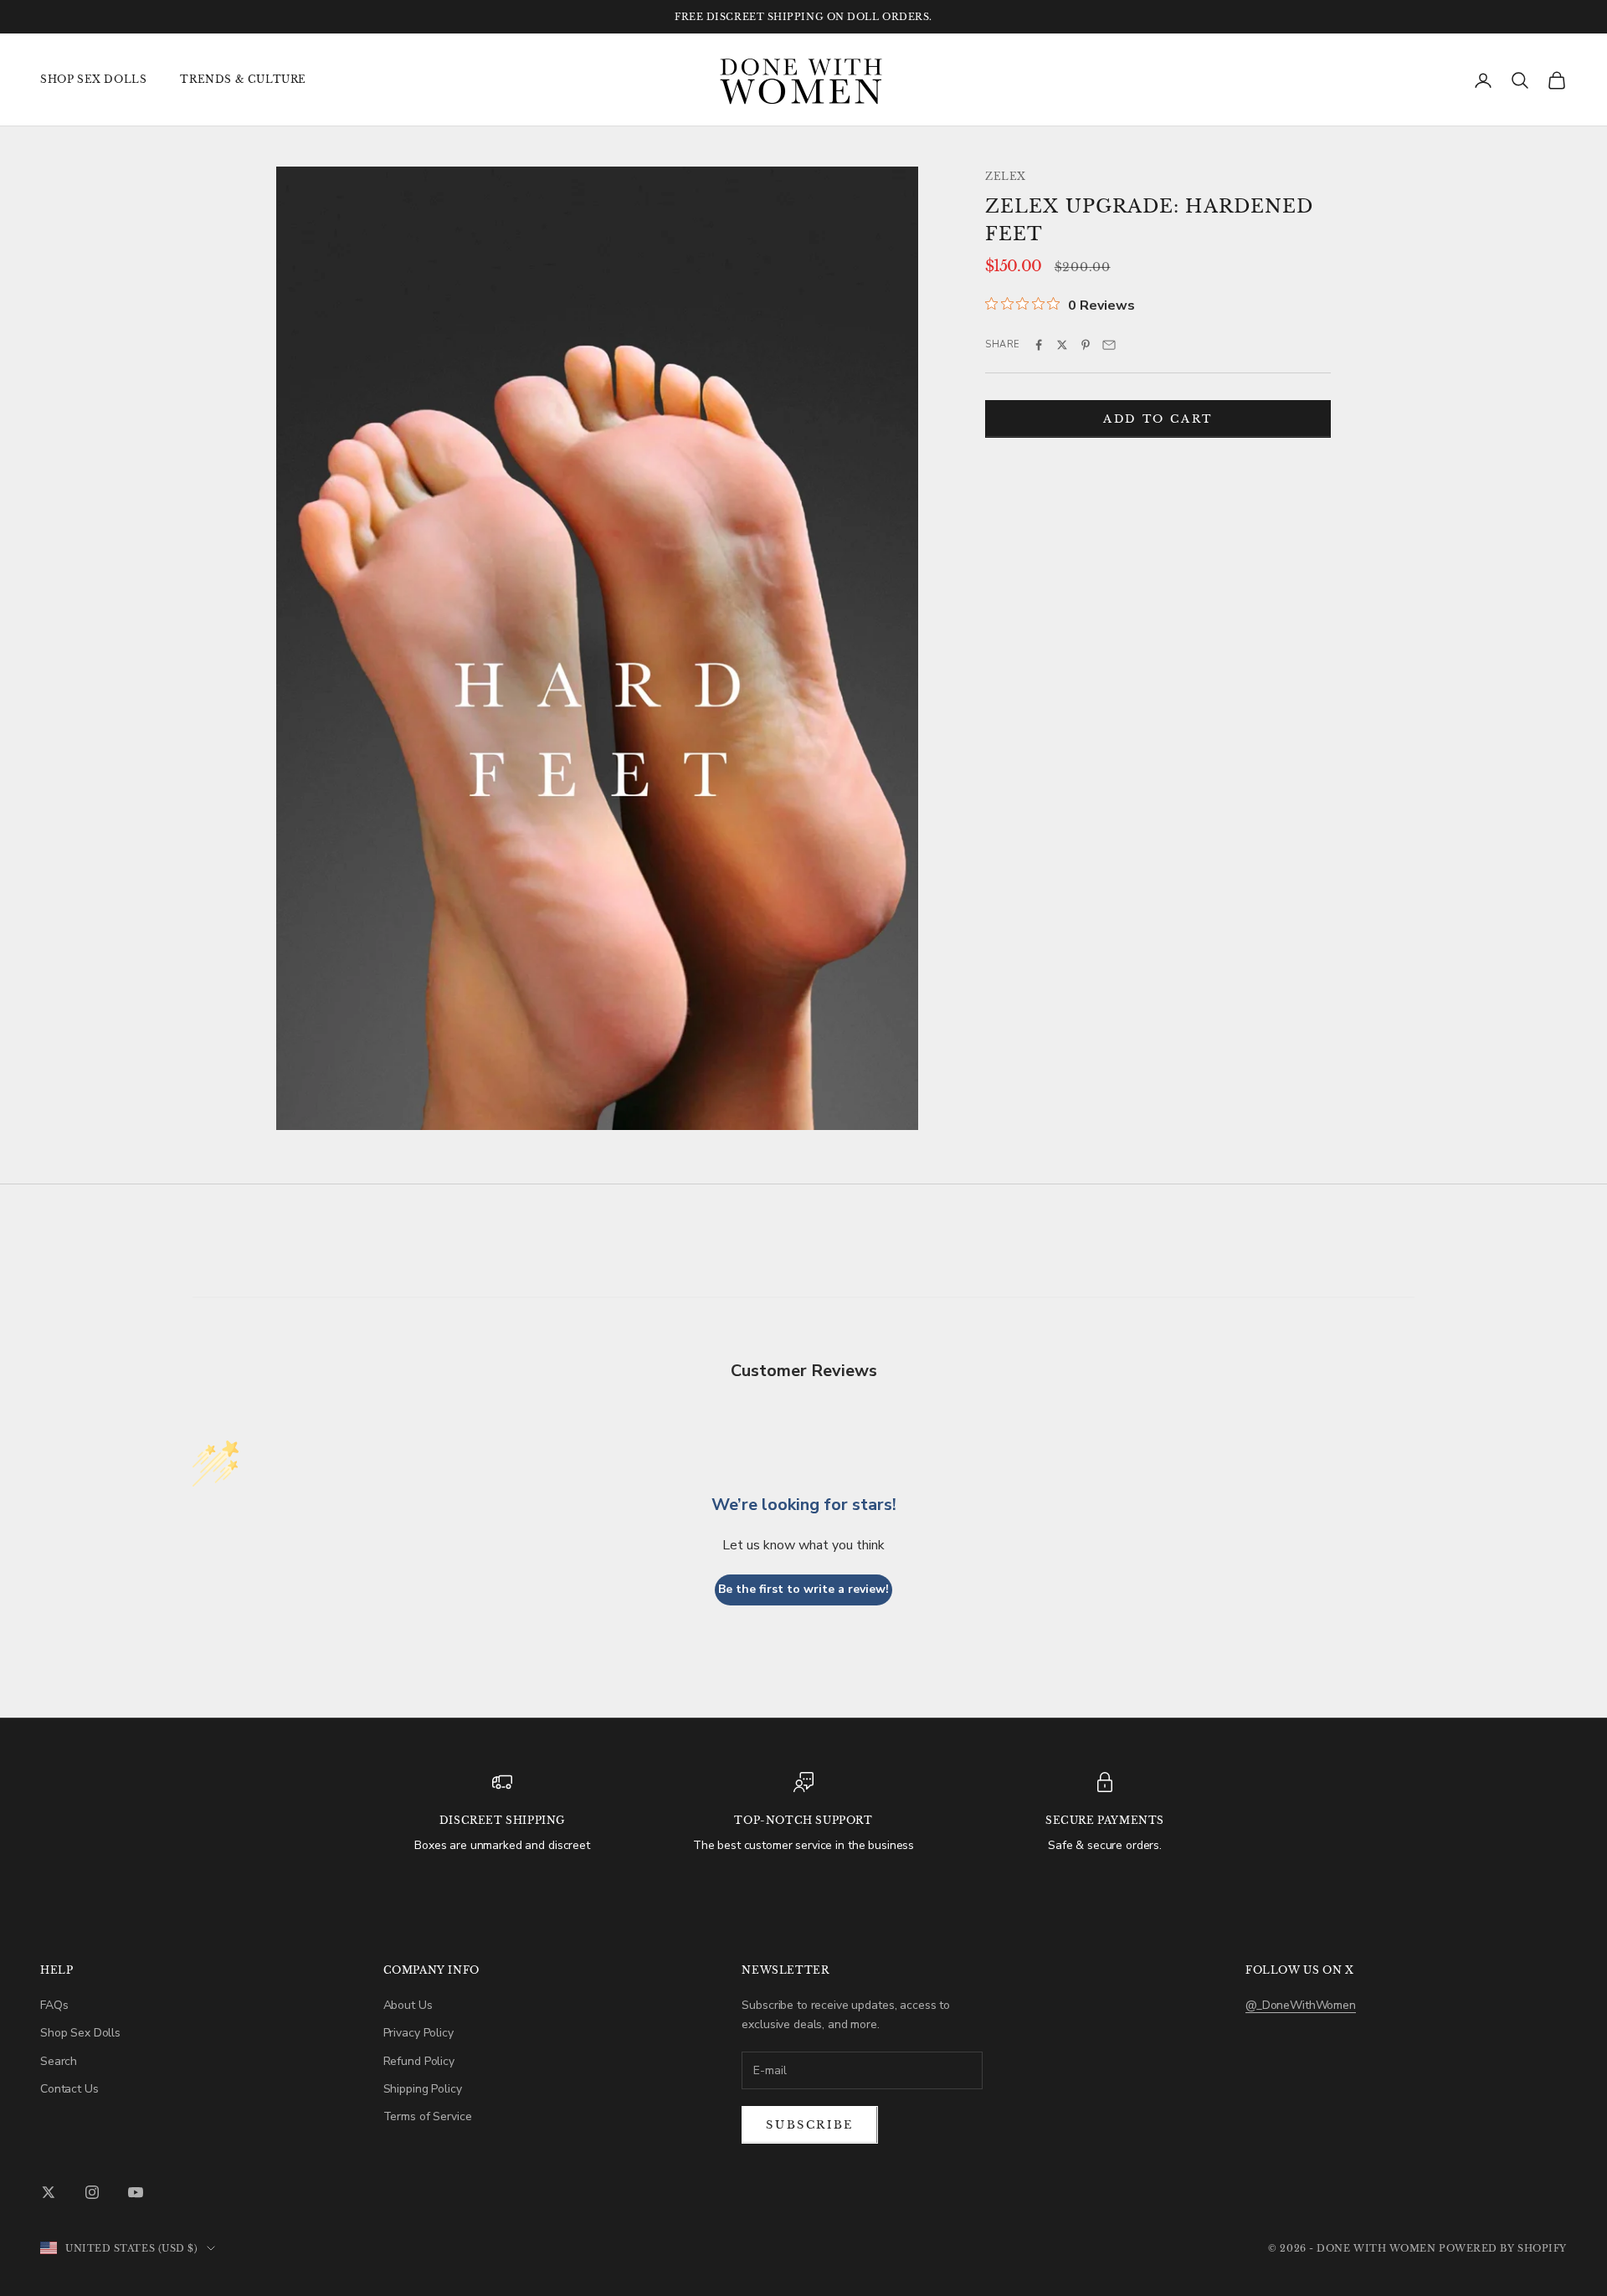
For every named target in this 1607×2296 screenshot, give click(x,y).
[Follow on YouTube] (136, 2192)
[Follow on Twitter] (49, 2192)
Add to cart (1158, 418)
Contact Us (69, 2089)
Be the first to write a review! (803, 1589)
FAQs (54, 2005)
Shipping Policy (423, 2089)
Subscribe (809, 2125)
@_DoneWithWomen (1301, 2005)
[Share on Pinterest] (1086, 345)
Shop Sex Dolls (93, 79)
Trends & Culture (243, 79)
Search (59, 2061)
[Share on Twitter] (1062, 345)
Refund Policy (419, 2061)
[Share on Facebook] (1039, 345)
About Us (408, 2005)
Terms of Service (428, 2116)
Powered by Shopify (1503, 2248)
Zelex (1006, 176)
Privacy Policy (418, 2033)
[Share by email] (1109, 345)
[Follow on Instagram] (92, 2192)
